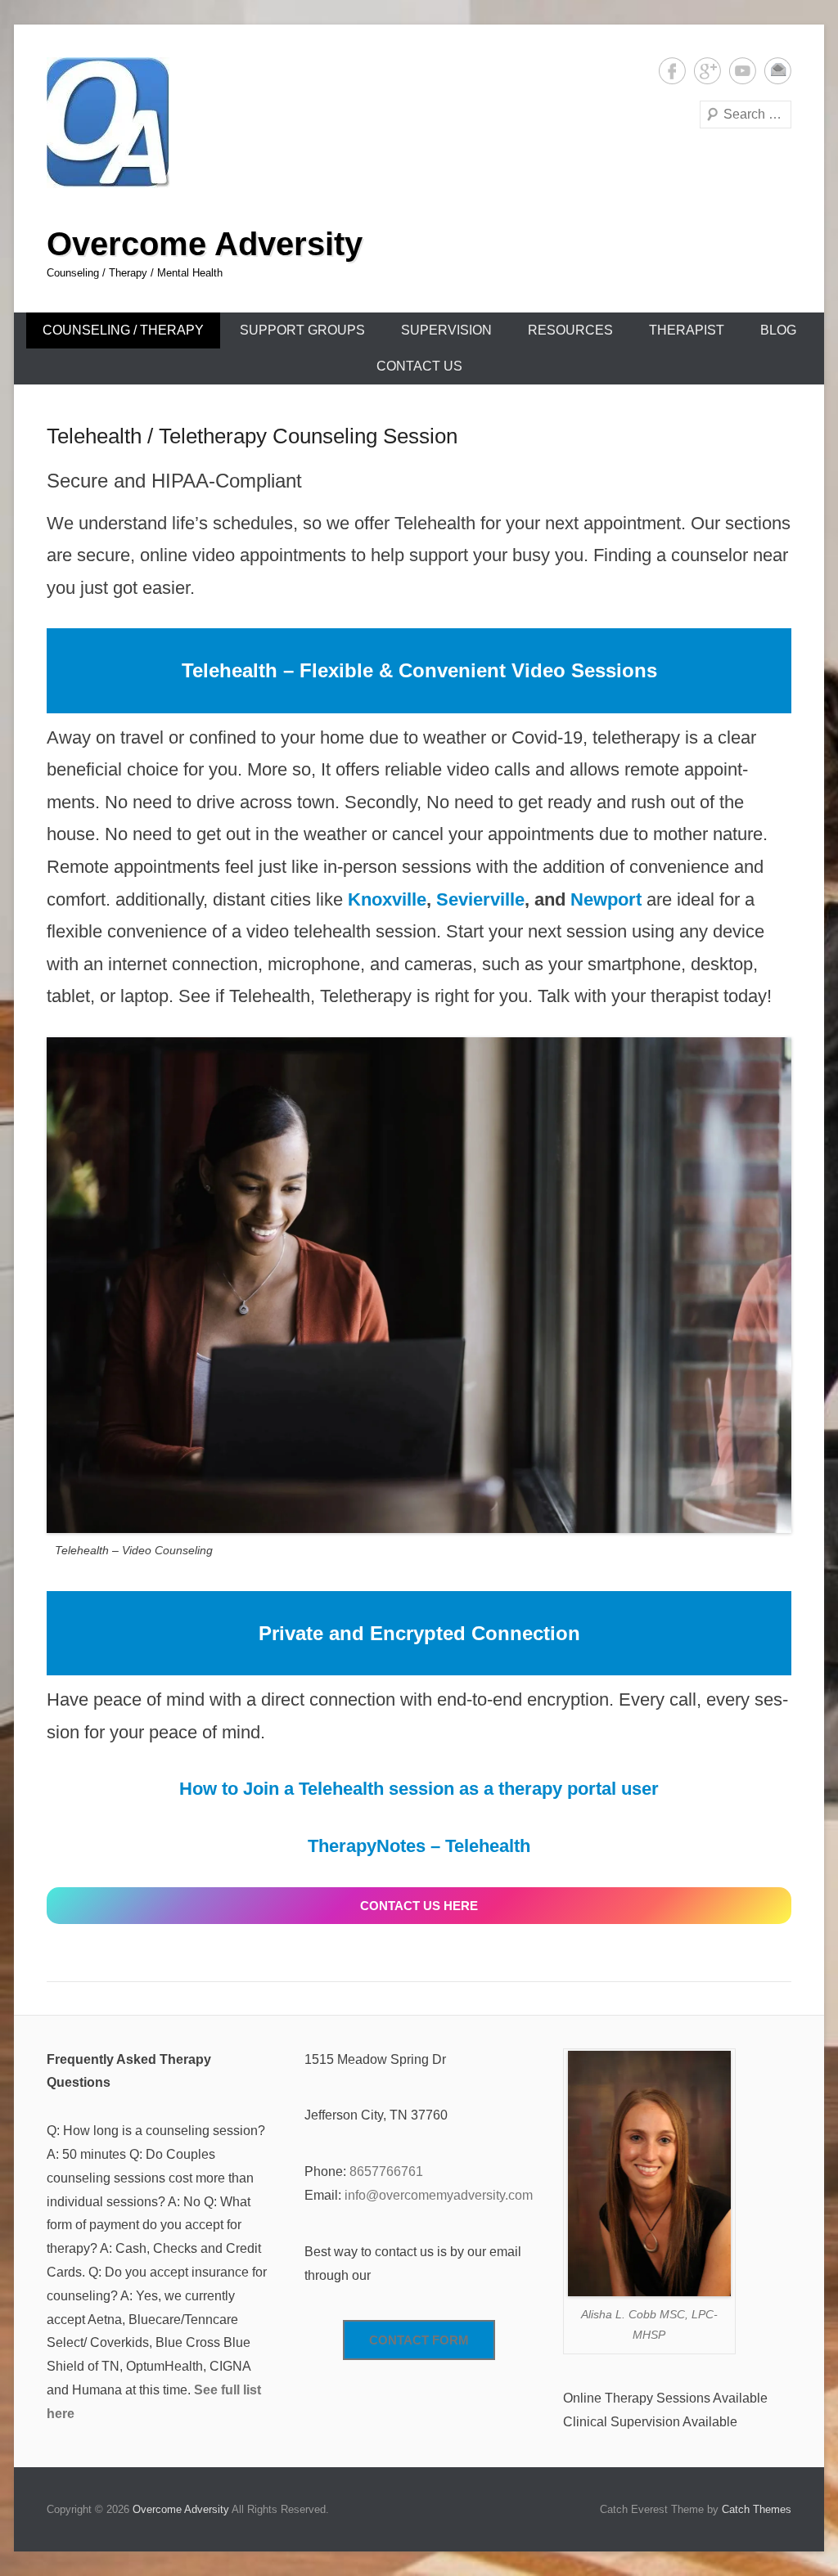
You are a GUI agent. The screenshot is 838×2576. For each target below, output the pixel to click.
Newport (606, 899)
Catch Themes (757, 2509)
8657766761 (386, 2171)
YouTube (743, 71)
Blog (778, 330)
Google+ (707, 71)
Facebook (672, 71)
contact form (419, 2340)
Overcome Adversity (205, 244)
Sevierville (480, 899)
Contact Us (419, 366)
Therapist (687, 330)
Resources (570, 330)
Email (778, 71)
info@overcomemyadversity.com (439, 2195)
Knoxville (387, 899)
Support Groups (302, 330)
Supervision (446, 330)
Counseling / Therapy (123, 330)
